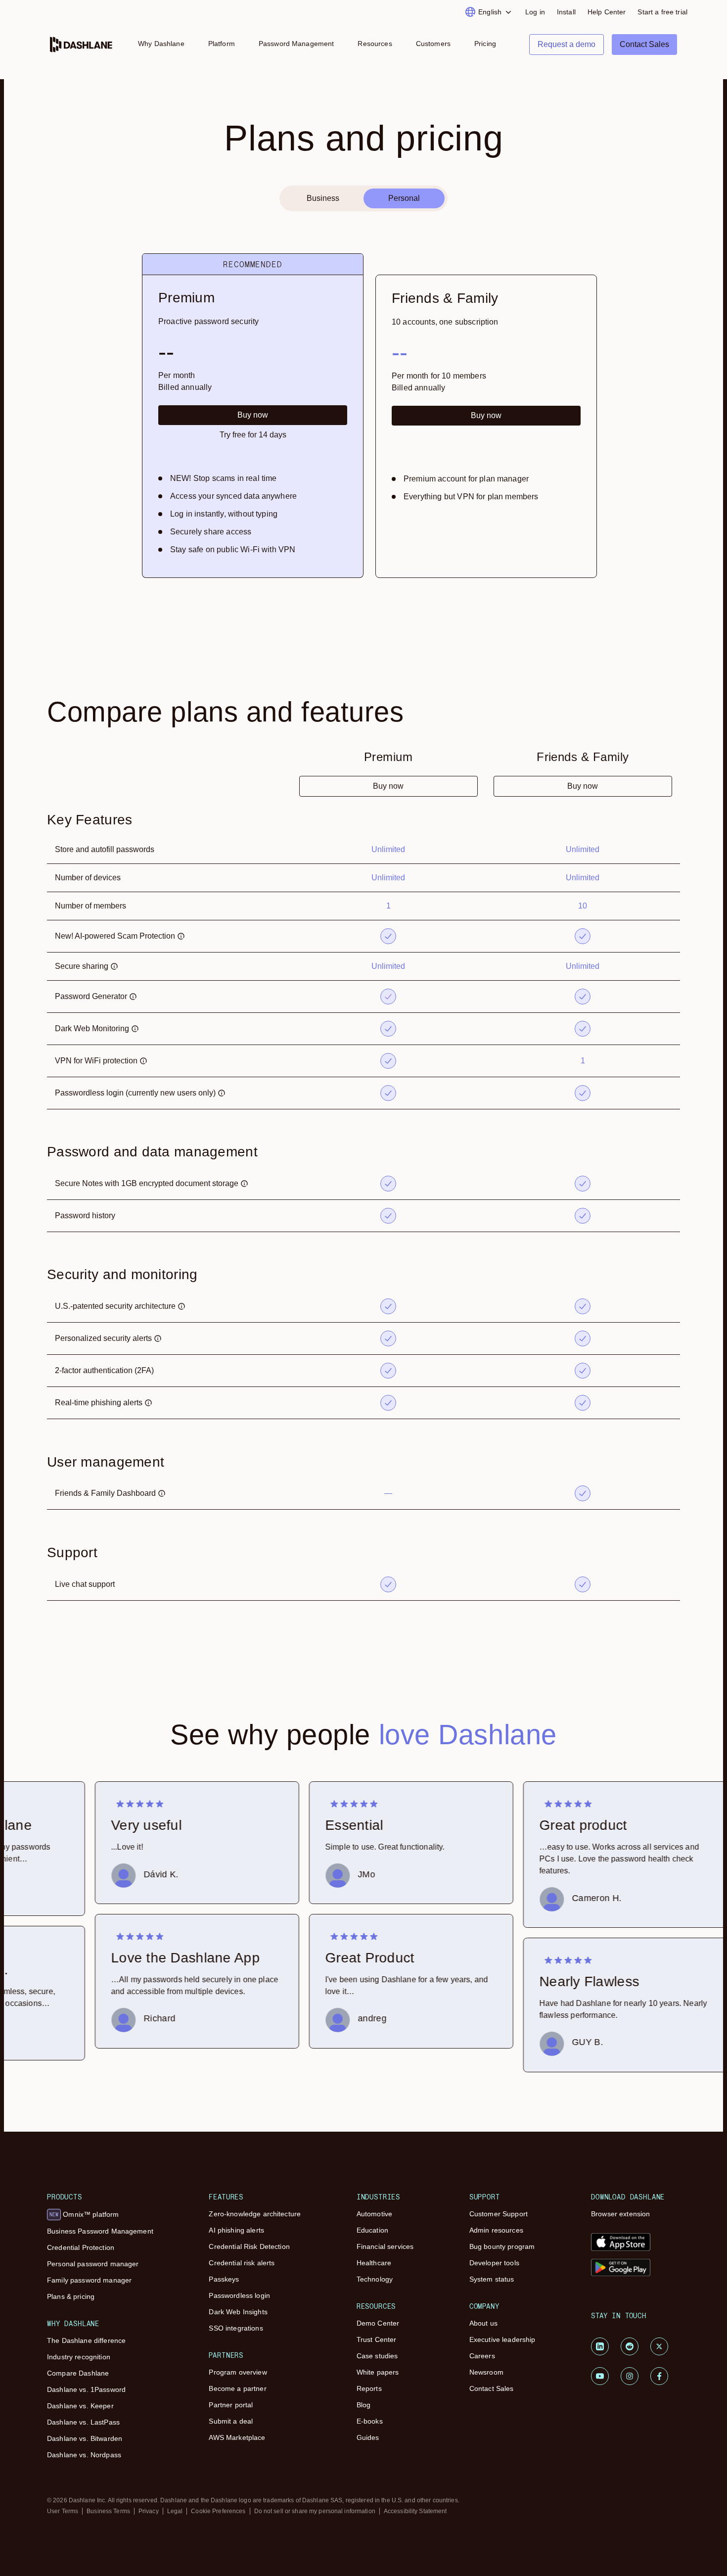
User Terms (63, 2511)
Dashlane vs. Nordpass (84, 2455)
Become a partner (237, 2388)
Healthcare (374, 2263)
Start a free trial (662, 12)
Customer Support (499, 2214)
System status (492, 2279)
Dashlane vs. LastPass (83, 2422)
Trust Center (377, 2339)
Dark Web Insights (238, 2312)
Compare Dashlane (78, 2373)
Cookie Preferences (218, 2511)
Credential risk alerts (242, 2263)
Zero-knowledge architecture (255, 2214)
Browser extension (620, 2214)
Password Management (296, 44)
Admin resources (496, 2230)
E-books (370, 2421)
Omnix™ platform (84, 2214)
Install (566, 12)
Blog (364, 2405)
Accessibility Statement (415, 2511)
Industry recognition (79, 2357)
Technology (375, 2279)
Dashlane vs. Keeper (80, 2406)
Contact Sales (492, 2388)
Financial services (385, 2246)
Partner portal (231, 2405)
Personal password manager (93, 2264)
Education (372, 2230)
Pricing (485, 44)
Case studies (377, 2356)
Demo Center (378, 2323)
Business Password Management (100, 2231)
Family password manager (89, 2280)
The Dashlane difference (86, 2340)
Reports (369, 2388)
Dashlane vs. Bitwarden (85, 2438)
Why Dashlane (161, 44)
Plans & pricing (71, 2296)
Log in (535, 12)
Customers (433, 44)
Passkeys (224, 2279)
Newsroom (486, 2372)
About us (483, 2323)
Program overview (238, 2372)
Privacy (149, 2511)
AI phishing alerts (236, 2230)
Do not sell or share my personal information (315, 2511)
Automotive (374, 2214)
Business (323, 198)
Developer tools (494, 2263)
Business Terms (108, 2511)
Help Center (607, 12)
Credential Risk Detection (249, 2246)
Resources (375, 44)
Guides (368, 2437)
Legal (175, 2511)
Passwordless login (239, 2295)
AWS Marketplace (237, 2437)
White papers (378, 2372)
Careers (482, 2356)
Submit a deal (231, 2421)
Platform (222, 44)
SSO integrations (236, 2328)
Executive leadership (502, 2339)
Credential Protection (81, 2247)
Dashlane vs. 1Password (86, 2389)
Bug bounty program (502, 2246)
